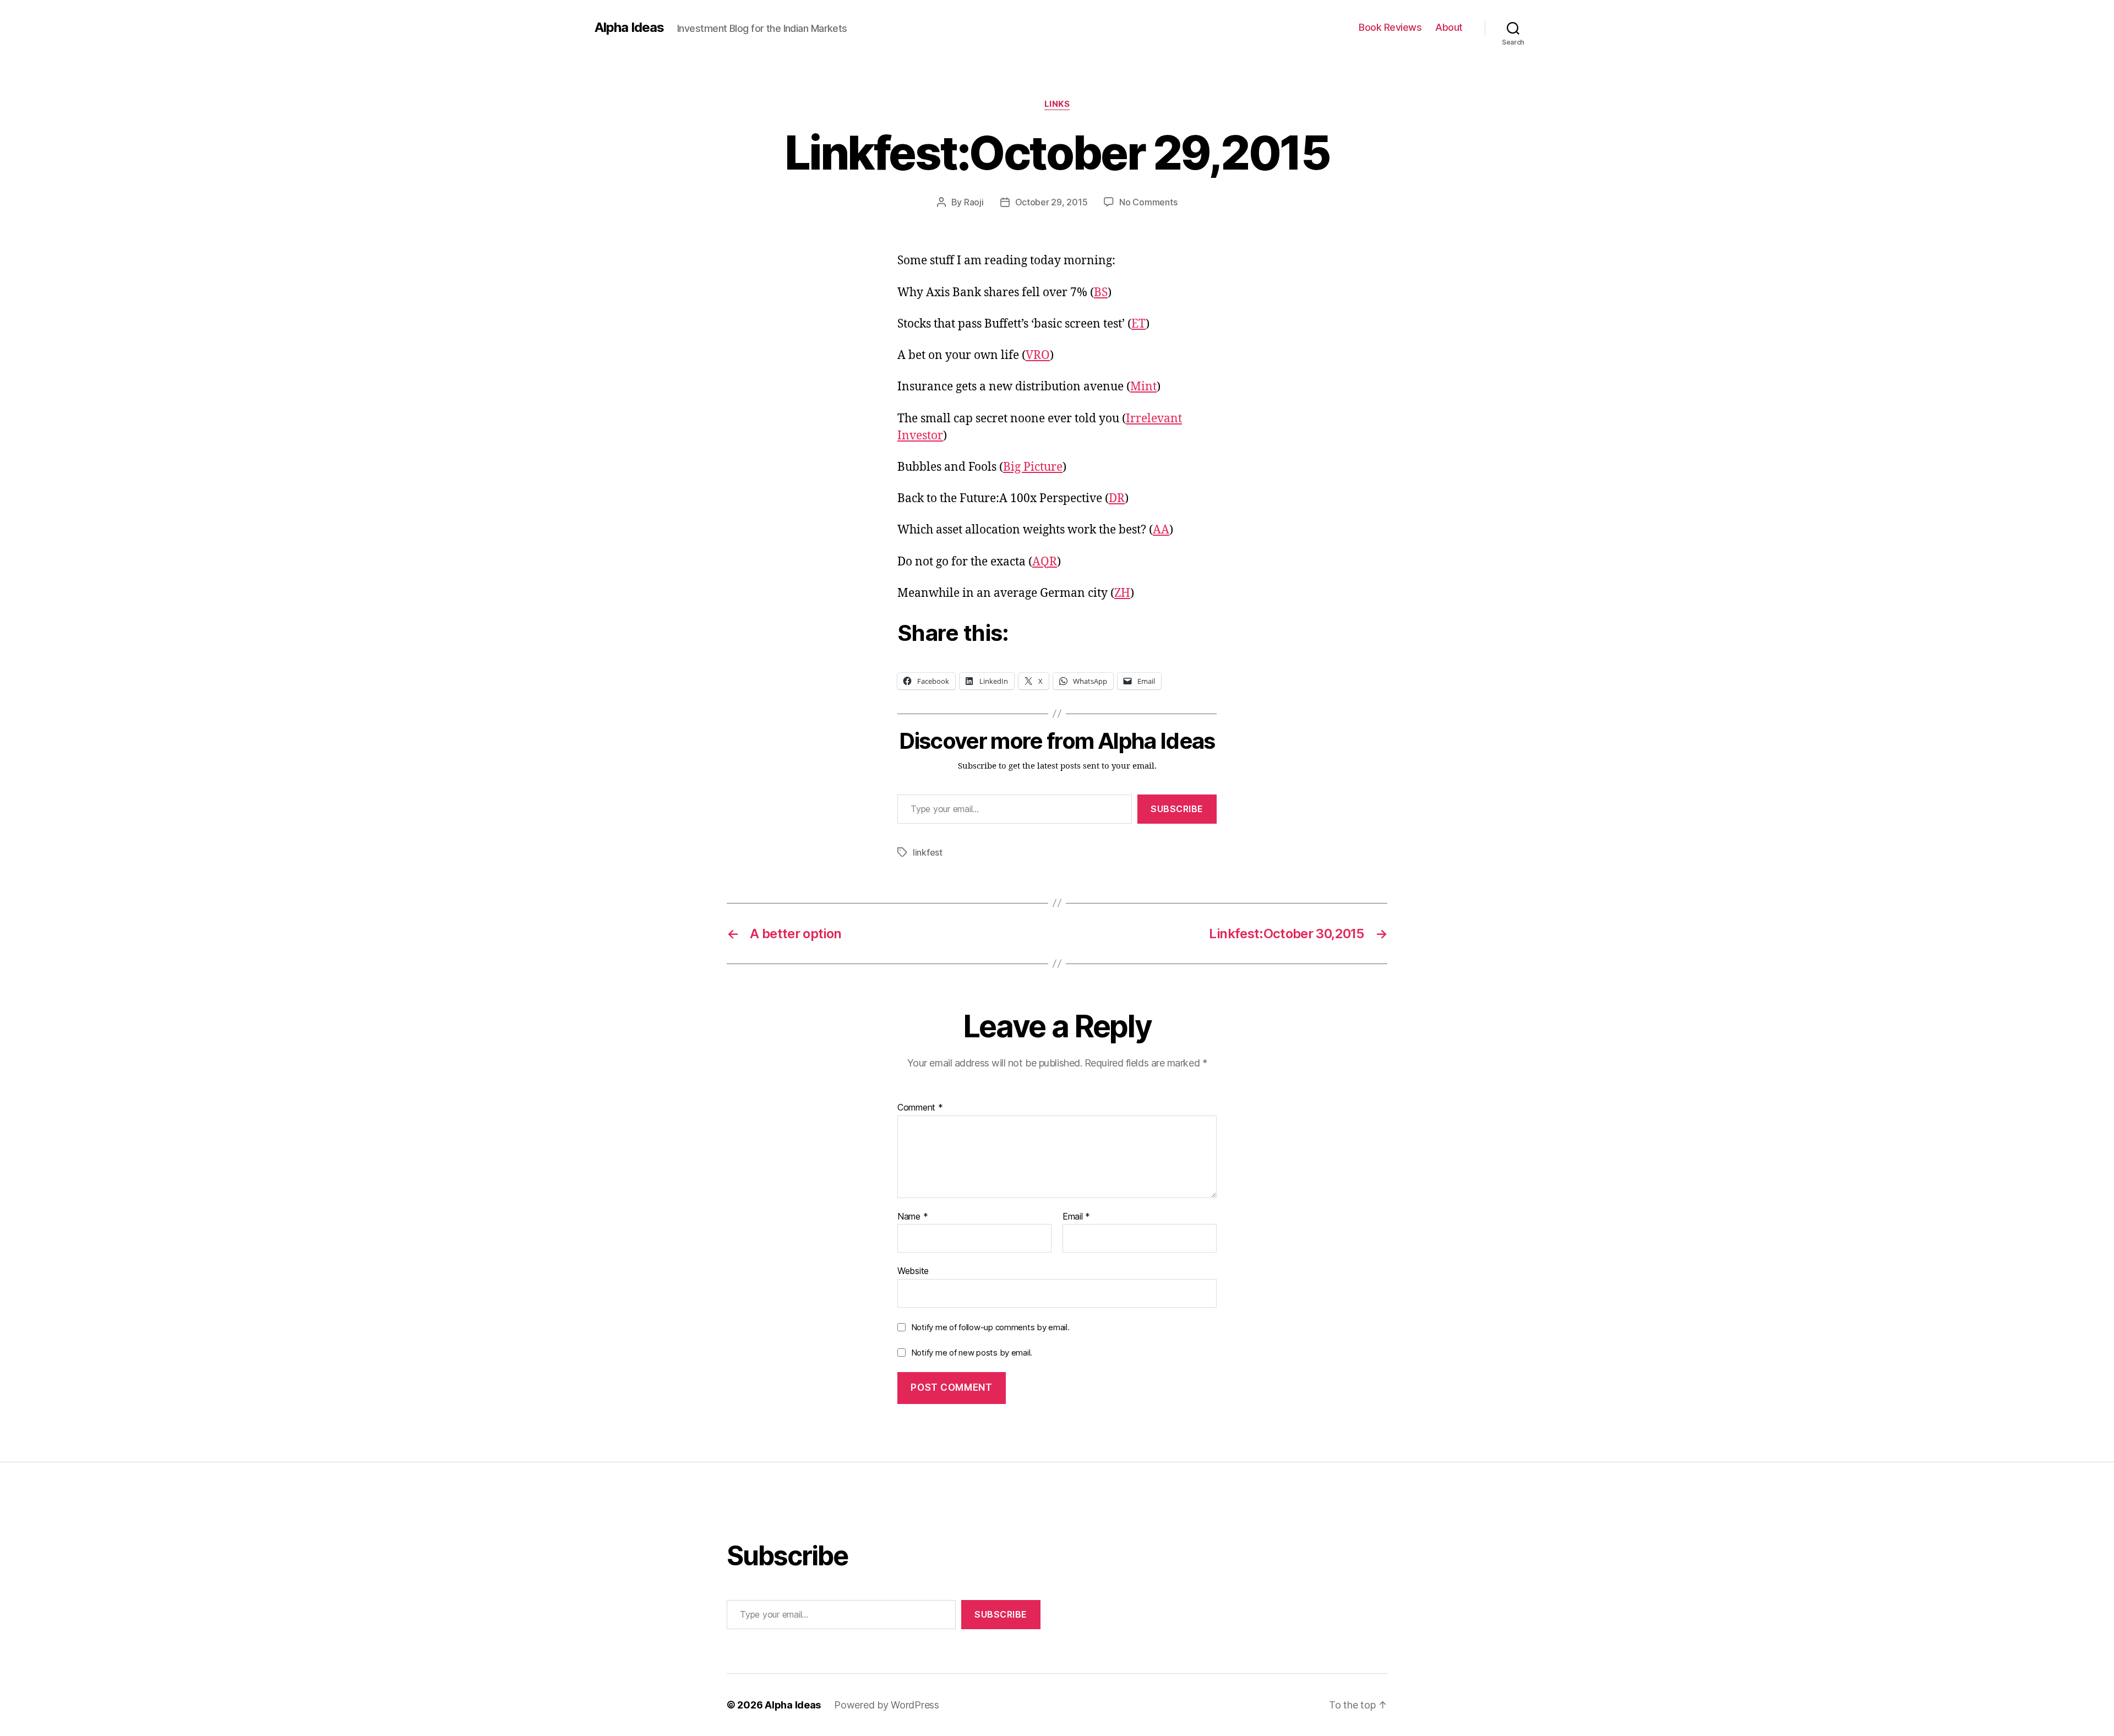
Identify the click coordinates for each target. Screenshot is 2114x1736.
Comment (920, 1108)
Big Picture (1033, 467)
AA (1161, 530)
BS (1101, 293)
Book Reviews (1390, 27)
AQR (1045, 562)
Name (912, 1217)
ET (1138, 324)
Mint (1143, 387)
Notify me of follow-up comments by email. (990, 1327)
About (1449, 27)
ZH (1122, 593)
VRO (1038, 355)
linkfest (928, 852)
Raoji (974, 202)
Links (1057, 104)
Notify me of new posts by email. (972, 1353)
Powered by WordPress (887, 1705)
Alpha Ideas (629, 28)
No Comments (1148, 202)
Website (913, 1271)
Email (1076, 1217)
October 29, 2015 (1051, 202)
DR (1117, 499)
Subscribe (1177, 809)
